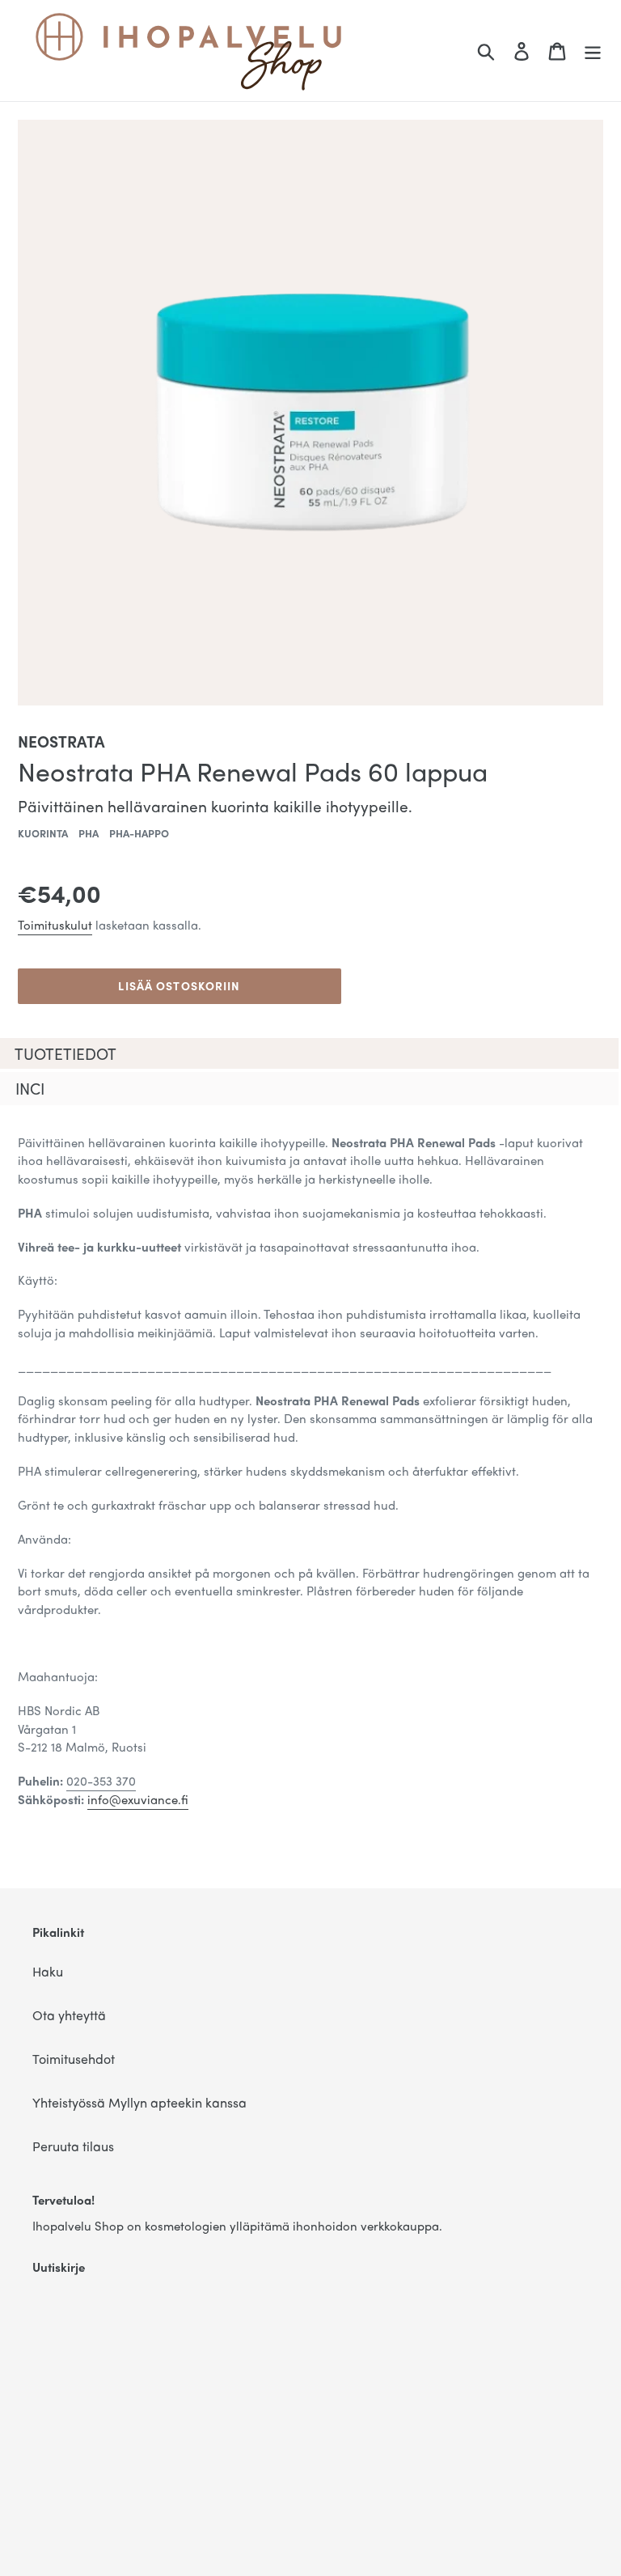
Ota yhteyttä (69, 2015)
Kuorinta (43, 833)
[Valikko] (593, 51)
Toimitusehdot (74, 2059)
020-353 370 (101, 1781)
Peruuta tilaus (73, 2146)
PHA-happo (139, 833)
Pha (89, 833)
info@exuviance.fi (138, 1799)
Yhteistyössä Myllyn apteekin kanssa (139, 2102)
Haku (48, 1971)
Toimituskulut (55, 925)
